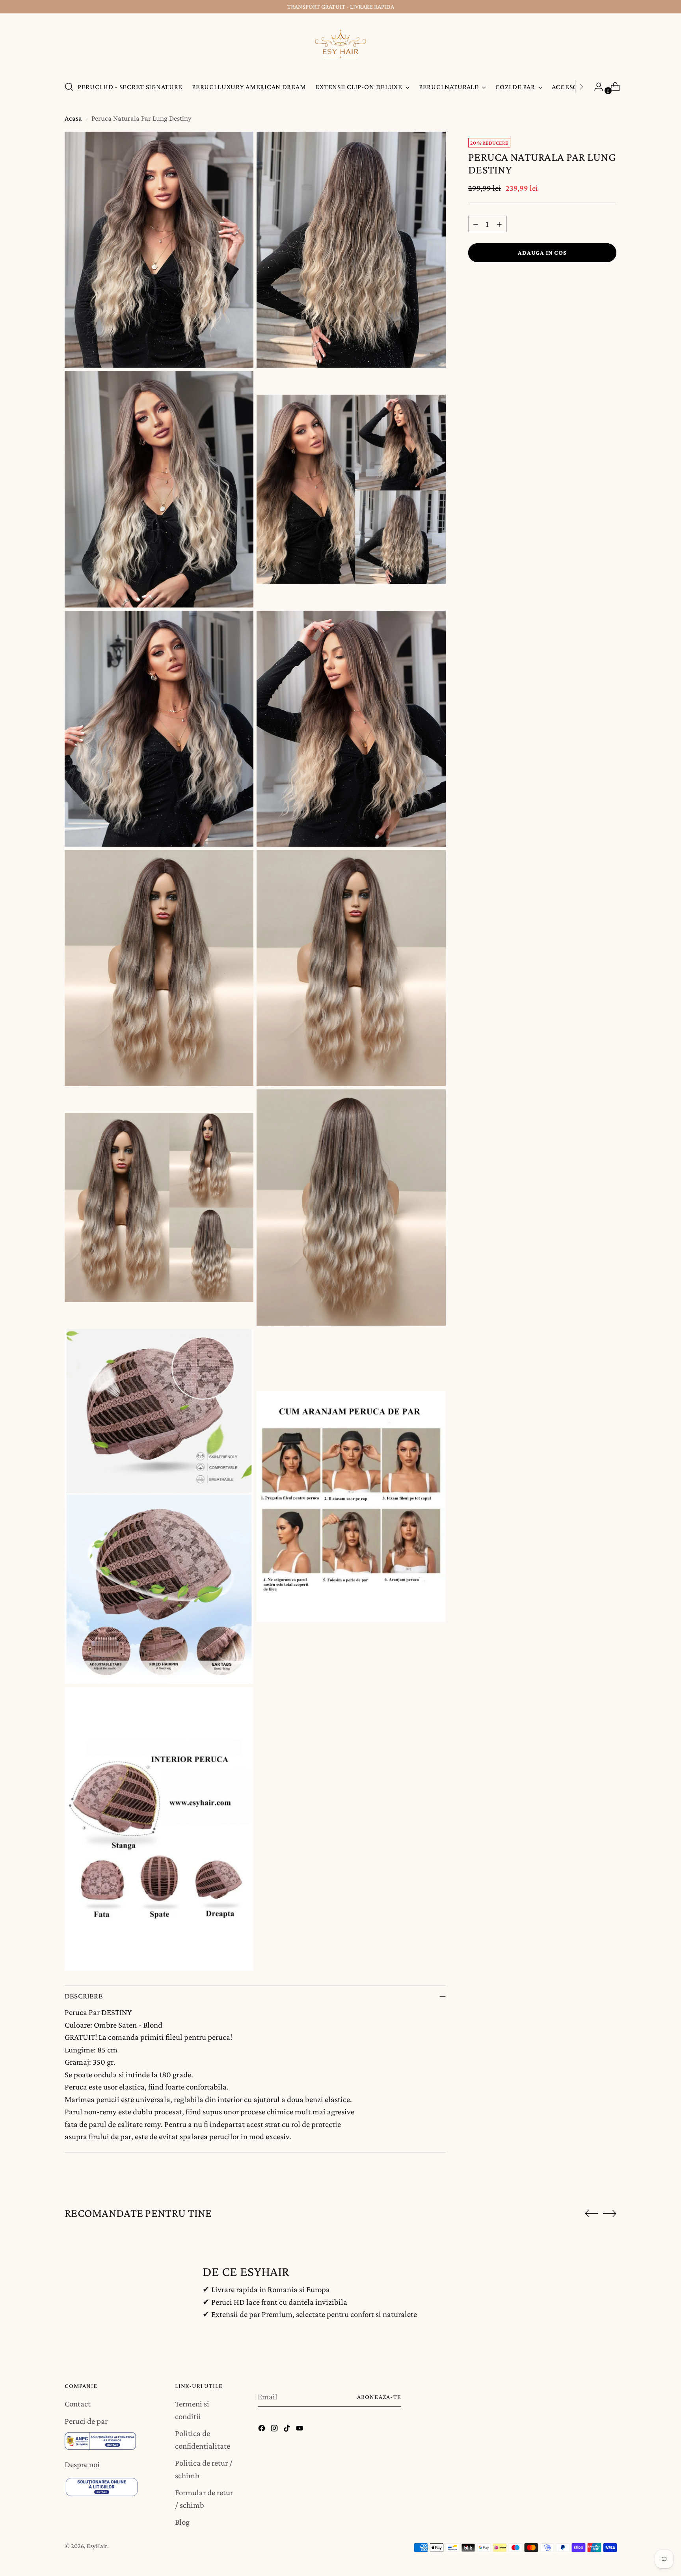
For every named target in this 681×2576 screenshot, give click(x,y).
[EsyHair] (340, 46)
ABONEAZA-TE (379, 2397)
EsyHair (97, 2546)
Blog (182, 2522)
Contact (78, 2404)
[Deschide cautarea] (69, 87)
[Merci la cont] (595, 87)
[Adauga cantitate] (499, 224)
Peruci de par (86, 2421)
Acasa (73, 118)
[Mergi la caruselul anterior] (592, 2214)
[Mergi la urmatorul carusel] (610, 2213)
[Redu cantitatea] (476, 224)
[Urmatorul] (581, 87)
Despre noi (82, 2464)
